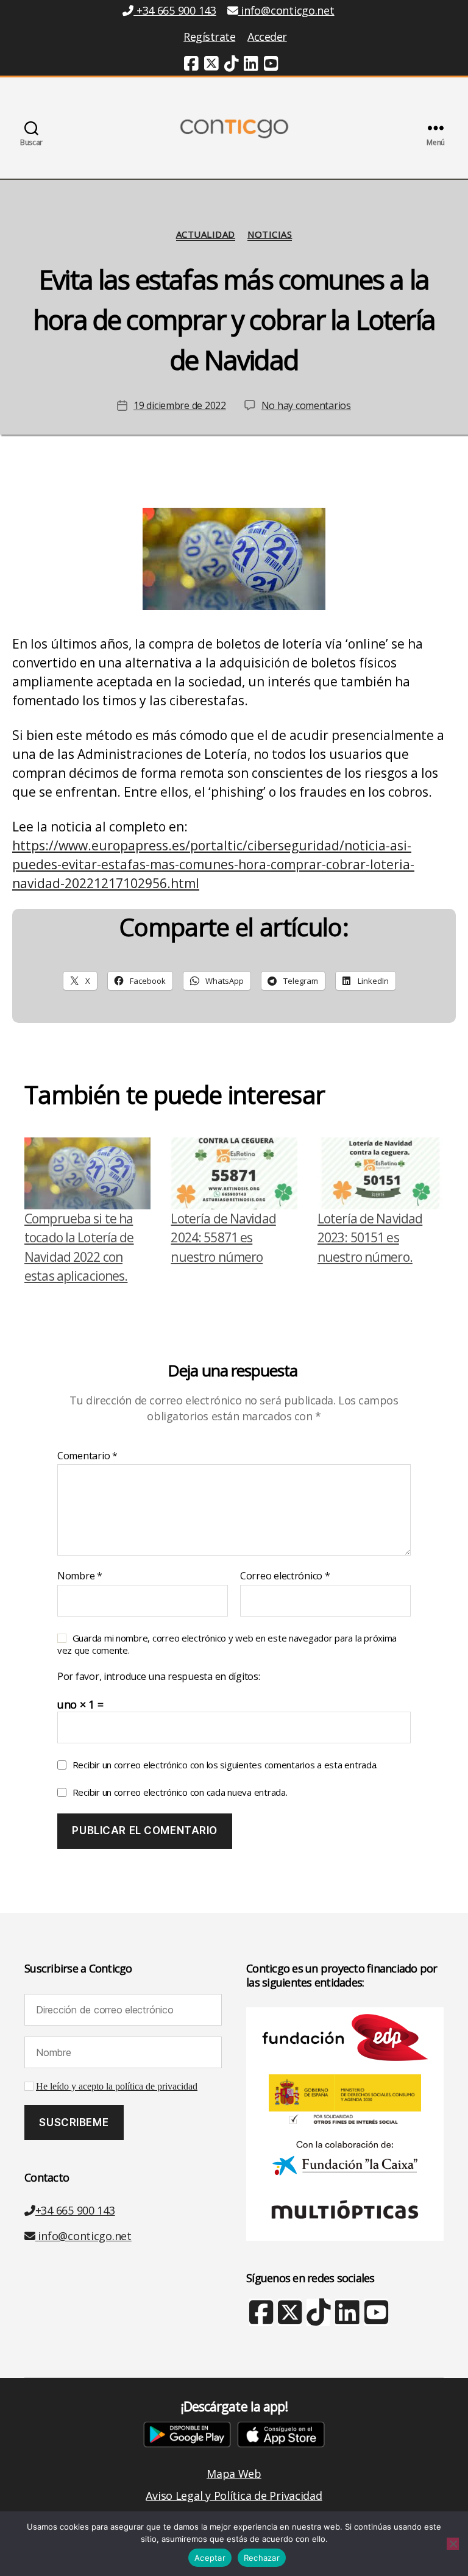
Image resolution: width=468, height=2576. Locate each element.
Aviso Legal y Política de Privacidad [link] (234, 2496)
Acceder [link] (267, 37)
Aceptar (210, 2558)
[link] (191, 65)
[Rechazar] (453, 2544)
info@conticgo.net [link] (287, 10)
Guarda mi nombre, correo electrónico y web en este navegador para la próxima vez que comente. (227, 1644)
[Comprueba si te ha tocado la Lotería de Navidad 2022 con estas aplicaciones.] (87, 1173)
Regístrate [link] (209, 37)
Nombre (80, 1576)
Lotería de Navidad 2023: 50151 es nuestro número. (370, 1238)
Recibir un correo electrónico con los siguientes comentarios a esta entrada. (225, 1765)
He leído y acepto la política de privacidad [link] (117, 2087)
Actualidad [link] (206, 234)
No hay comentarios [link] (306, 405)
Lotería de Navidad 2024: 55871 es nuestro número (223, 1238)
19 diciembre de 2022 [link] (180, 405)
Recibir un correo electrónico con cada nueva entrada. (180, 1792)
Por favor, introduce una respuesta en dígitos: (159, 1677)
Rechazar (262, 2558)
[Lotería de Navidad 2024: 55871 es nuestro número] (234, 1173)
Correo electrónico (285, 1576)
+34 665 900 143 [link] (175, 10)
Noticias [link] (270, 234)
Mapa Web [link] (234, 2474)
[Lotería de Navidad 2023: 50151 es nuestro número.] (381, 1173)
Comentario (87, 1456)
